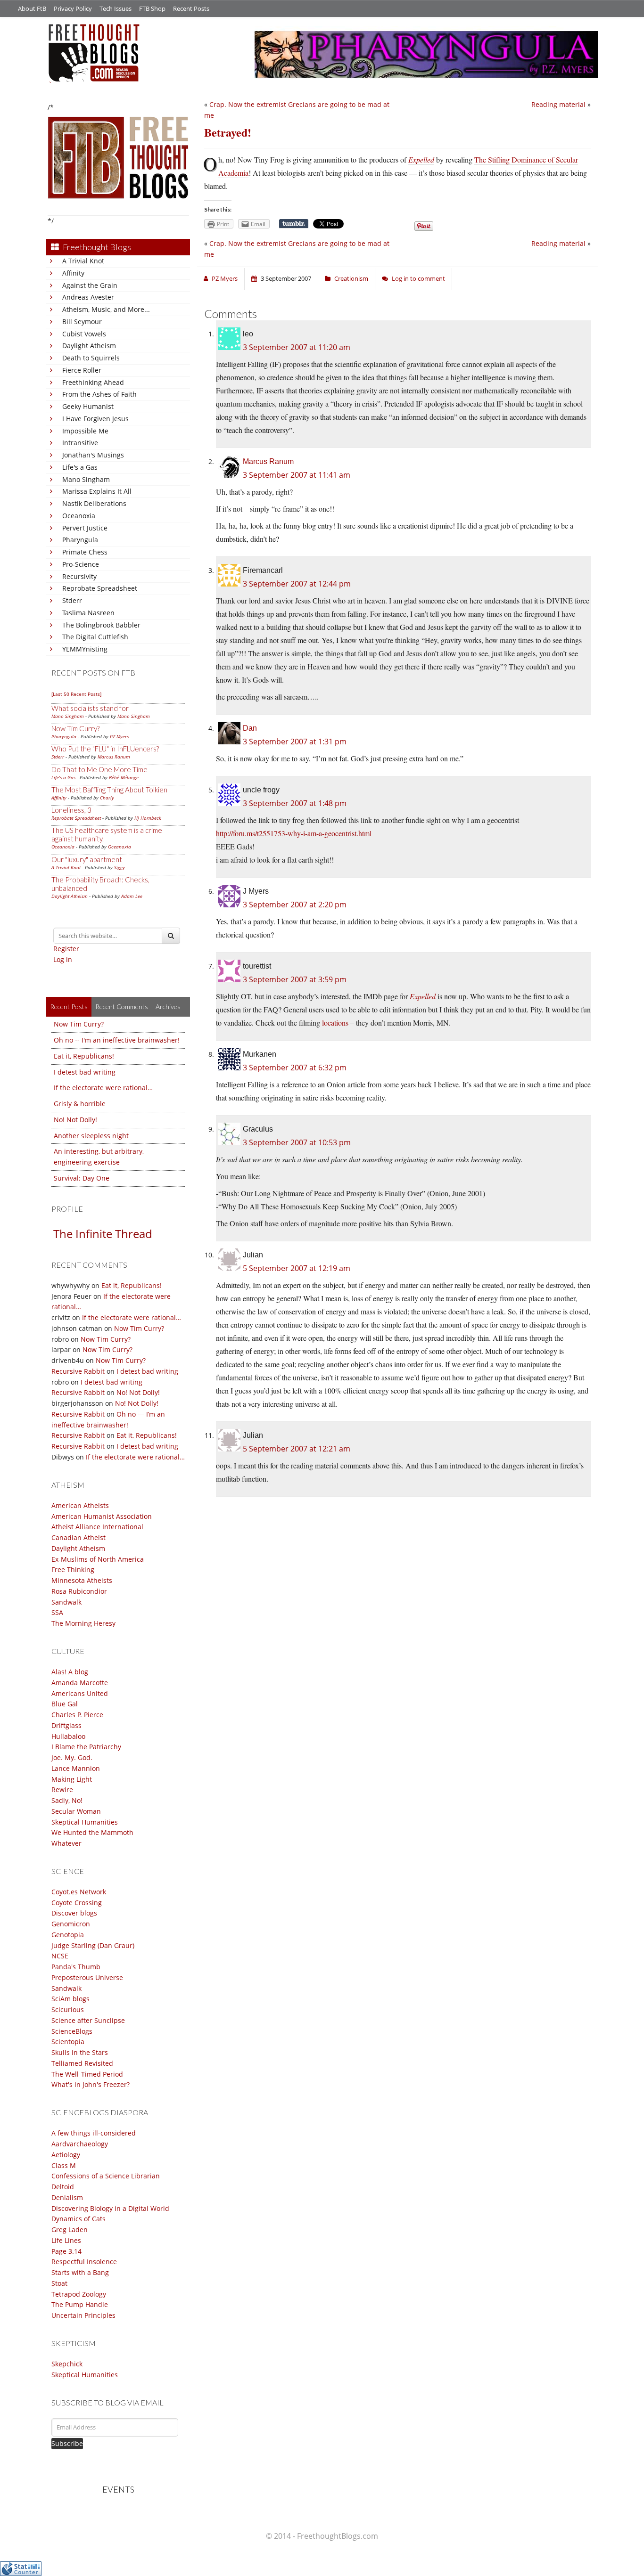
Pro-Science (81, 564)
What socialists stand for (90, 708)
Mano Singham (86, 479)
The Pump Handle (80, 2304)
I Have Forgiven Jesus (95, 419)
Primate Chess (85, 552)
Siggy (120, 867)
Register (66, 949)
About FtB (32, 8)
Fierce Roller (82, 370)
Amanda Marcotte (80, 1683)
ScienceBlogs (72, 2031)
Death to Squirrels (91, 358)
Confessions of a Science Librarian (106, 2176)
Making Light (72, 1779)
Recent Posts (191, 8)
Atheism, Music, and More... (106, 309)
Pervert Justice (85, 528)
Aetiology (66, 2155)
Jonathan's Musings (93, 455)
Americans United (80, 1693)
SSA (57, 1612)
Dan (250, 728)
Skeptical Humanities (85, 1822)
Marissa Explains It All (97, 491)
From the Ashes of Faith (99, 394)
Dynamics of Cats (78, 2219)
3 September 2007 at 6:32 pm (295, 1068)
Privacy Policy (73, 8)
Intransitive (80, 443)
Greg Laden (70, 2230)
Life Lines (66, 2240)
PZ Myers (119, 736)
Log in (63, 959)
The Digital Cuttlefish (95, 637)
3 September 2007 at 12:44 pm (297, 584)
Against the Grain (90, 285)
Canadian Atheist (78, 1537)
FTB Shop (152, 8)
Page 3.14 (66, 2251)
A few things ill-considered (94, 2133)
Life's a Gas (80, 467)
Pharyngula (80, 540)
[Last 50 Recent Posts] (76, 694)
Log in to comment (418, 278)
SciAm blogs (70, 1999)
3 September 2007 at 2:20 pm (295, 905)
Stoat (59, 2283)
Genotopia (68, 1935)
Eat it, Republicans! (84, 1056)
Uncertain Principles (83, 2315)
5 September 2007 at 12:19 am (297, 1268)
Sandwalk (66, 1602)
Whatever (66, 1843)
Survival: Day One (82, 1178)
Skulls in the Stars (80, 2052)
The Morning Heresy (83, 1623)
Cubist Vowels (84, 334)
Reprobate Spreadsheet (100, 588)
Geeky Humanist (88, 406)
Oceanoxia (79, 516)
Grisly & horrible (80, 1104)
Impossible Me (85, 431)
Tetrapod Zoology (79, 2294)
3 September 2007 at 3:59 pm (295, 979)
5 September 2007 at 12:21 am (297, 1449)
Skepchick (67, 2364)
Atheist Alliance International (97, 1527)
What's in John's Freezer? (91, 2084)
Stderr (72, 600)
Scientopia (68, 2042)
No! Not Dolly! (75, 1120)
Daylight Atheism (89, 346)
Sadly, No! (67, 1800)
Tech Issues (116, 8)
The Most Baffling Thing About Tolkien (109, 790)
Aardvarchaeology (80, 2144)
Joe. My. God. (72, 1757)
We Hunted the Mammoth (92, 1832)
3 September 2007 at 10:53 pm (297, 1142)
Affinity (73, 273)
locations (335, 1023)
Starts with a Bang (80, 2272)
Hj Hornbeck (148, 818)
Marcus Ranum (114, 757)
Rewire (62, 1789)
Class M (64, 2165)
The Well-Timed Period (87, 2074)
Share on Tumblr (294, 224)
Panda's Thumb (76, 1967)
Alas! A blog (70, 1672)
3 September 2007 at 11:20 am (297, 347)
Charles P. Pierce (77, 1715)
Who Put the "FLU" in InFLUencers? (105, 749)
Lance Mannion (76, 1768)
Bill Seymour (82, 322)
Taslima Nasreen (88, 613)
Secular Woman (76, 1811)
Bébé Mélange (124, 777)
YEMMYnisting (85, 649)
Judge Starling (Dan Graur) (93, 1945)
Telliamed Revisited (82, 2063)
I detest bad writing (85, 1072)
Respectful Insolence (84, 2262)
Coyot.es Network (79, 1892)
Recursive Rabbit (78, 1371)
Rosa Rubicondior (79, 1591)
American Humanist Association (102, 1516)
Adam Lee (132, 896)
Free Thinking (73, 1569)
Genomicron (71, 1924)
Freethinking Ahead (93, 382)
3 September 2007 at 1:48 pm (295, 803)
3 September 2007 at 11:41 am (297, 475)
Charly (107, 798)
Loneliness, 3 (71, 810)
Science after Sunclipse (88, 2020)
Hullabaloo (68, 1736)
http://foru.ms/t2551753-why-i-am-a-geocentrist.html (294, 833)
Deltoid (63, 2187)
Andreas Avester (88, 297)
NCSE (60, 1956)
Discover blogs (74, 1913)
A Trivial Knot (83, 261)
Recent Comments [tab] (122, 1007)
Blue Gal (65, 1704)
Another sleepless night (91, 1136)
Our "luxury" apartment (87, 859)
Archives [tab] (168, 1007)
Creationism (351, 278)
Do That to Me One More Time (99, 769)
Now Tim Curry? (75, 728)
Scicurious (68, 2009)
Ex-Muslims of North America (98, 1559)
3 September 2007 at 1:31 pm (295, 742)
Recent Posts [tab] (69, 1007)
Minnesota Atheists (82, 1580)
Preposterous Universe (87, 1977)
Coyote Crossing (77, 1903)
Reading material (558, 104)
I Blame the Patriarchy (86, 1747)
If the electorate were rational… (103, 1088)
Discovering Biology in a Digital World (110, 2208)
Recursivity (79, 576)
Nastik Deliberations (94, 503)
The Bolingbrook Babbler (101, 625)
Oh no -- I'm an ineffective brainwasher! (117, 1040)
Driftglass (66, 1725)
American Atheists (80, 1505)
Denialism (67, 2197)
